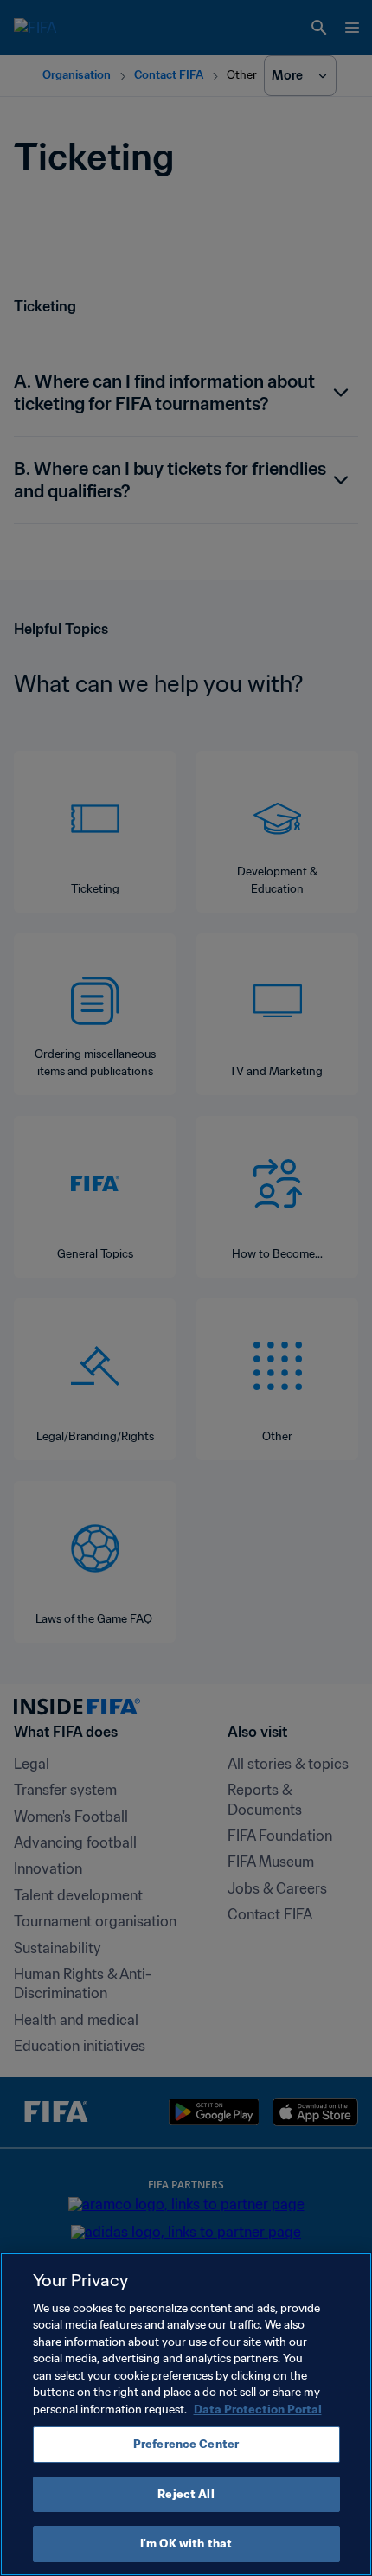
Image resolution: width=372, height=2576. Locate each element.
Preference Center (186, 2444)
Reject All (186, 2494)
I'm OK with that (186, 2544)
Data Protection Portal (258, 2409)
